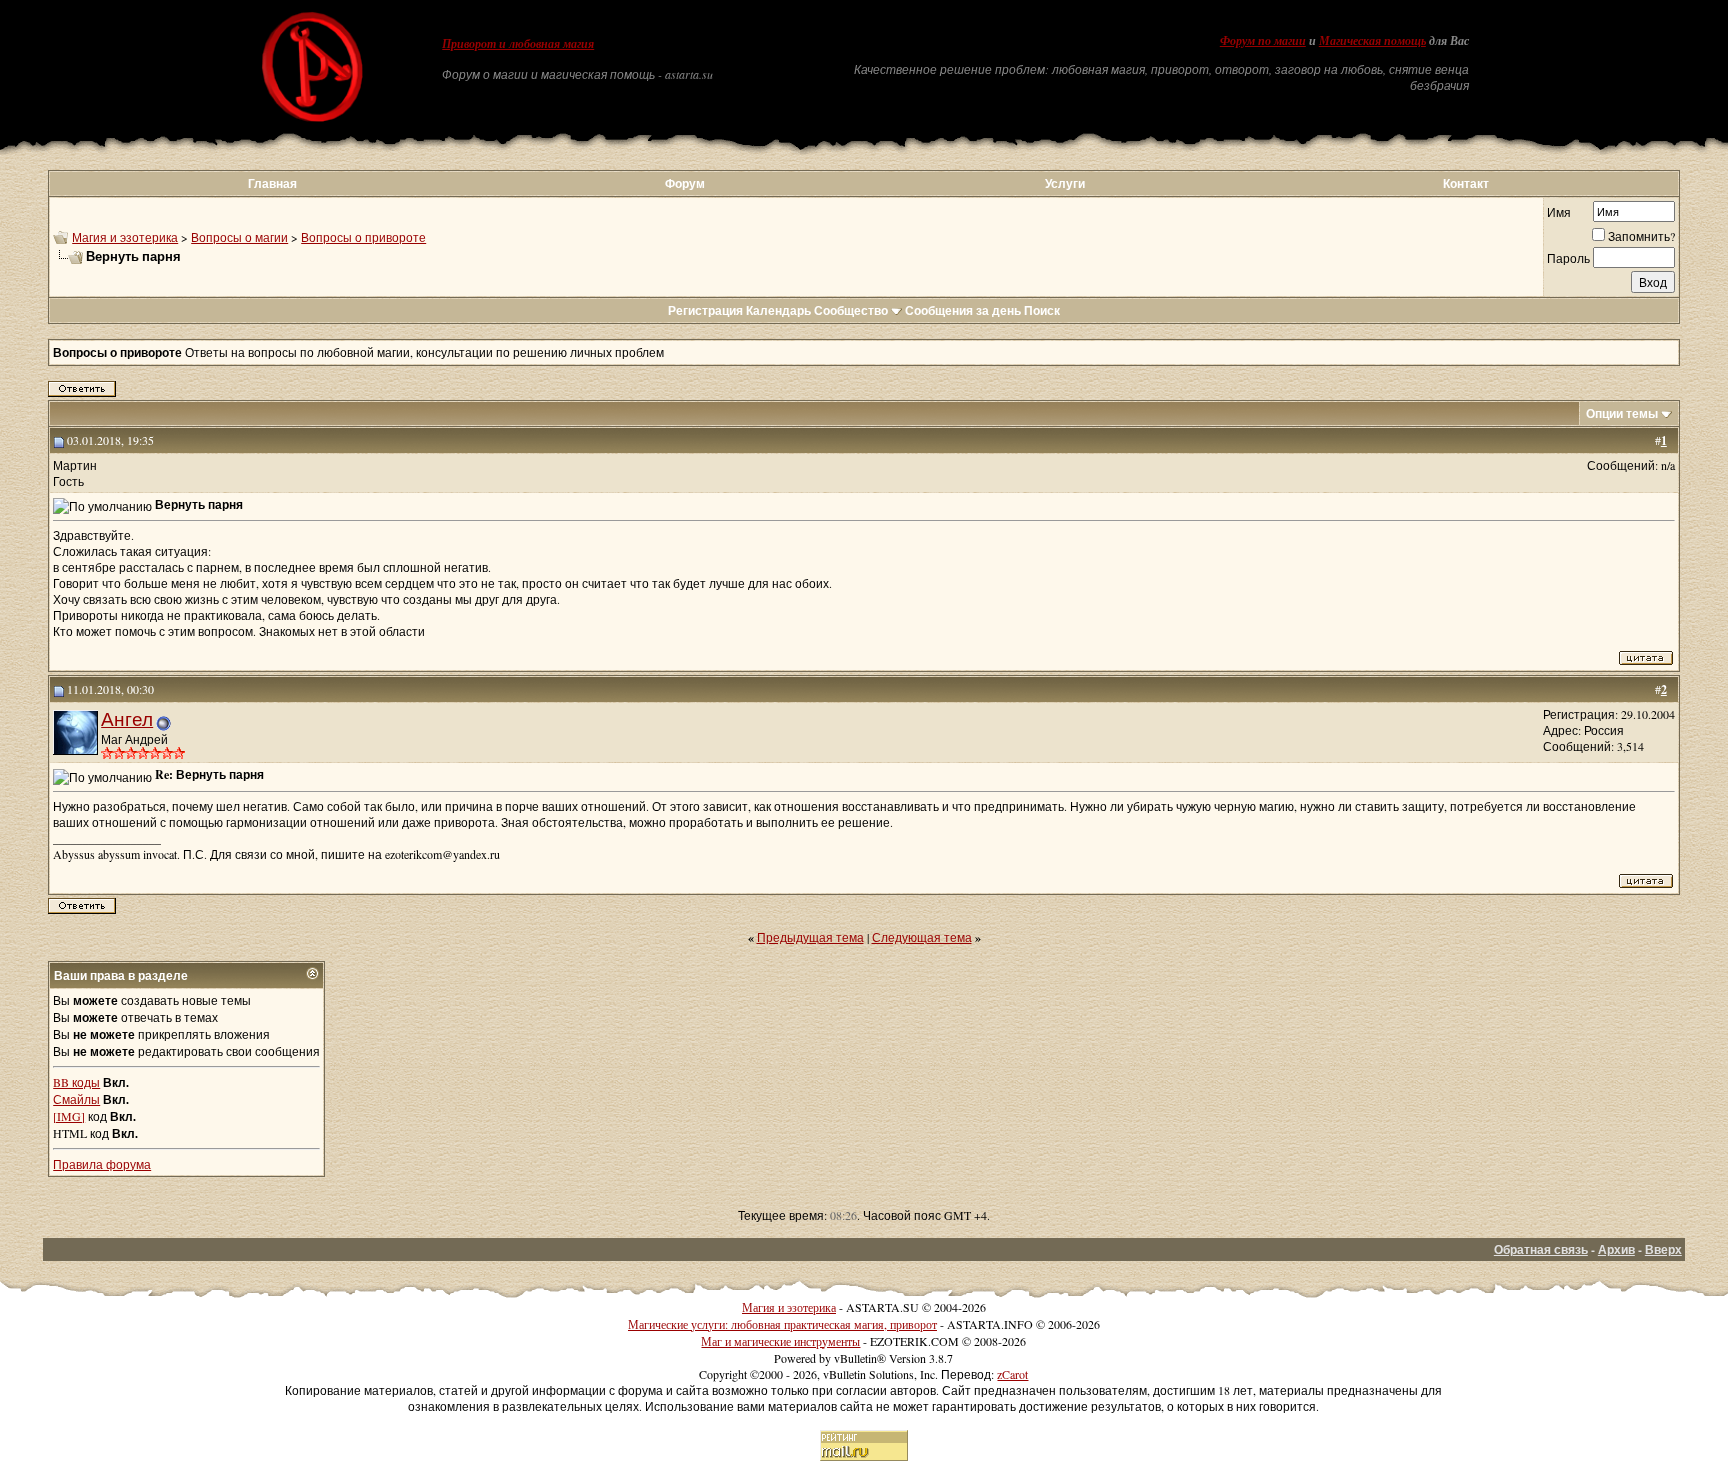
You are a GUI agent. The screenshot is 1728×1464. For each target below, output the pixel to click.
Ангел (127, 718)
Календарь (778, 310)
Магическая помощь (1372, 41)
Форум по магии (1263, 41)
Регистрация (705, 310)
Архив (1616, 1249)
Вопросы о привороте (363, 237)
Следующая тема (922, 937)
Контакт (1466, 183)
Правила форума (102, 1164)
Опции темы (1622, 413)
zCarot (1012, 1374)
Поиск (1042, 310)
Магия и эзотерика (125, 237)
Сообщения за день (963, 310)
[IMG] (69, 1116)
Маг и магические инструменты (780, 1341)
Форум (685, 183)
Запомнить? (1641, 236)
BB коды (76, 1082)
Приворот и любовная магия (518, 44)
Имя (1559, 212)
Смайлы (76, 1099)
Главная (272, 183)
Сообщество (851, 310)
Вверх (1663, 1249)
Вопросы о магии (239, 237)
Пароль (1568, 258)
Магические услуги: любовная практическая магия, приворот (782, 1324)
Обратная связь (1541, 1249)
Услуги (1065, 183)
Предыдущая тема (810, 937)
